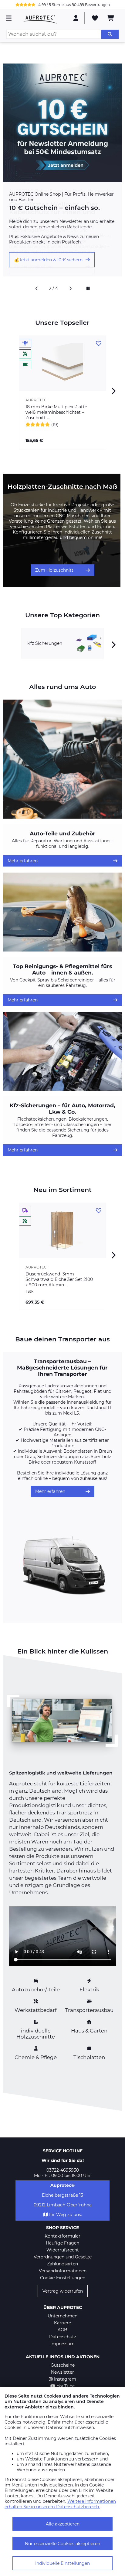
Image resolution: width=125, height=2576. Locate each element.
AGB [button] (62, 2330)
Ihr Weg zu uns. (66, 2215)
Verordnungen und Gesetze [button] (63, 2257)
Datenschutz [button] (63, 2337)
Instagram (65, 2379)
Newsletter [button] (62, 2372)
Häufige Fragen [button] (62, 2243)
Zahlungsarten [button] (62, 2264)
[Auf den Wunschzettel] (99, 344)
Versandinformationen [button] (63, 2271)
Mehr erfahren (23, 861)
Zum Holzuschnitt (54, 570)
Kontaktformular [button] (62, 2236)
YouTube (66, 2386)
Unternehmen (62, 2316)
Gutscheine (63, 2365)
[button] (37, 289)
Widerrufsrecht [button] (63, 2250)
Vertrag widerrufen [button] (63, 2291)
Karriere (62, 2323)
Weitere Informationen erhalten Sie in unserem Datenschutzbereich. (60, 2504)
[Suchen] (110, 34)
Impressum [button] (62, 2344)
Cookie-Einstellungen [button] (63, 2278)
